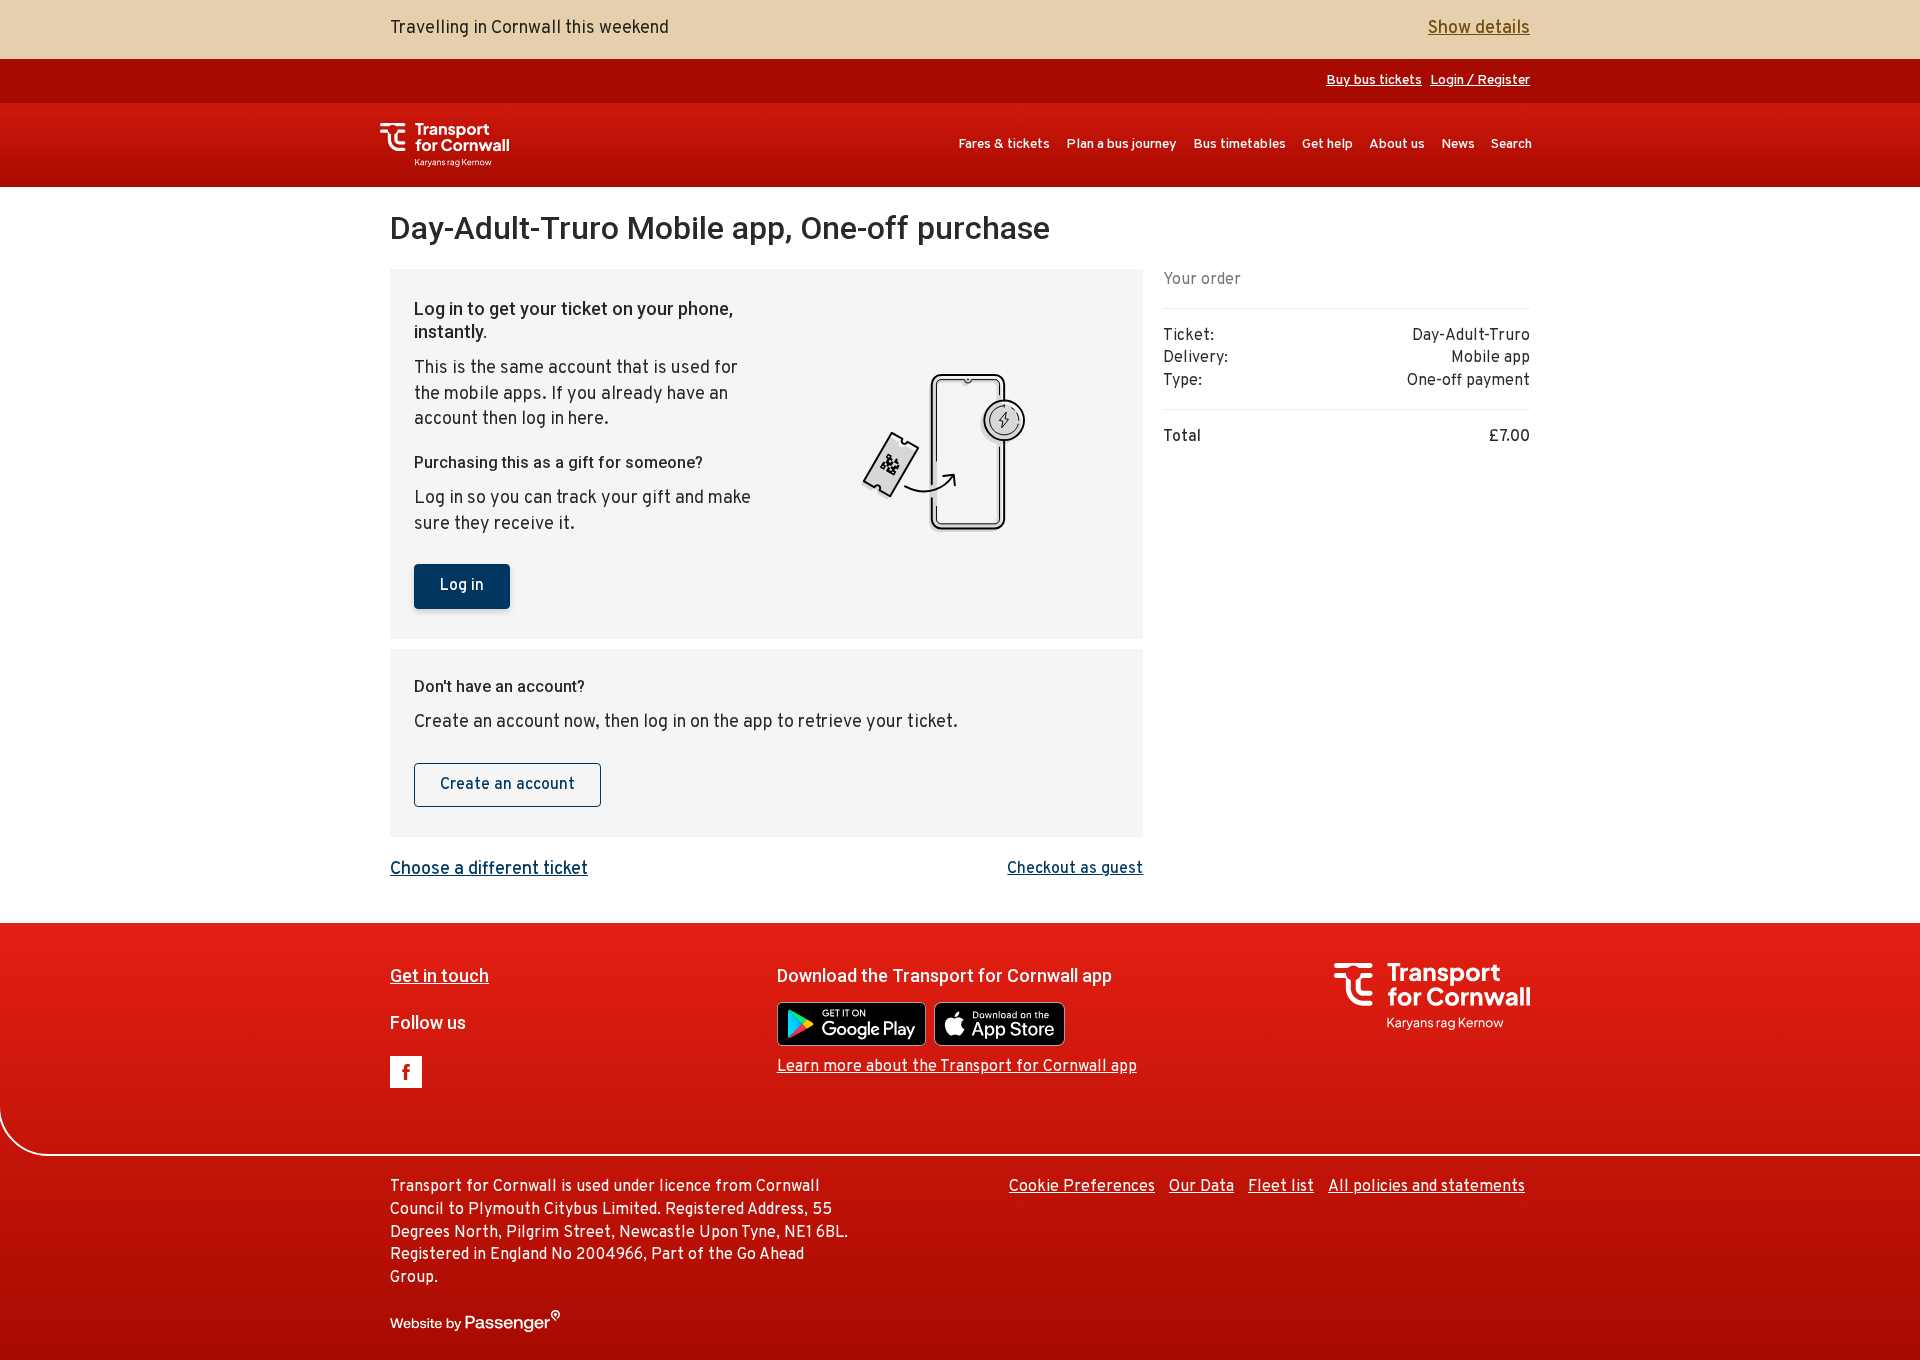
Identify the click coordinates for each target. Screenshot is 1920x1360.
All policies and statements (1426, 1187)
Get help (1327, 144)
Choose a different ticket (489, 869)
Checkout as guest (1075, 869)
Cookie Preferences (1082, 1187)
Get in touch (439, 975)
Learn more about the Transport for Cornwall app (957, 1067)
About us (1397, 144)
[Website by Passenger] (475, 1328)
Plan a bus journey (1121, 144)
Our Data (1201, 1187)
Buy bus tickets (1374, 80)
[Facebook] (406, 1072)
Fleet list (1281, 1187)
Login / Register (1480, 80)
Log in (462, 586)
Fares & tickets (1004, 144)
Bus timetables (1239, 144)
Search (1511, 144)
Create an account (507, 785)
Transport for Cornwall (454, 145)
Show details (1479, 28)
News (1458, 144)
